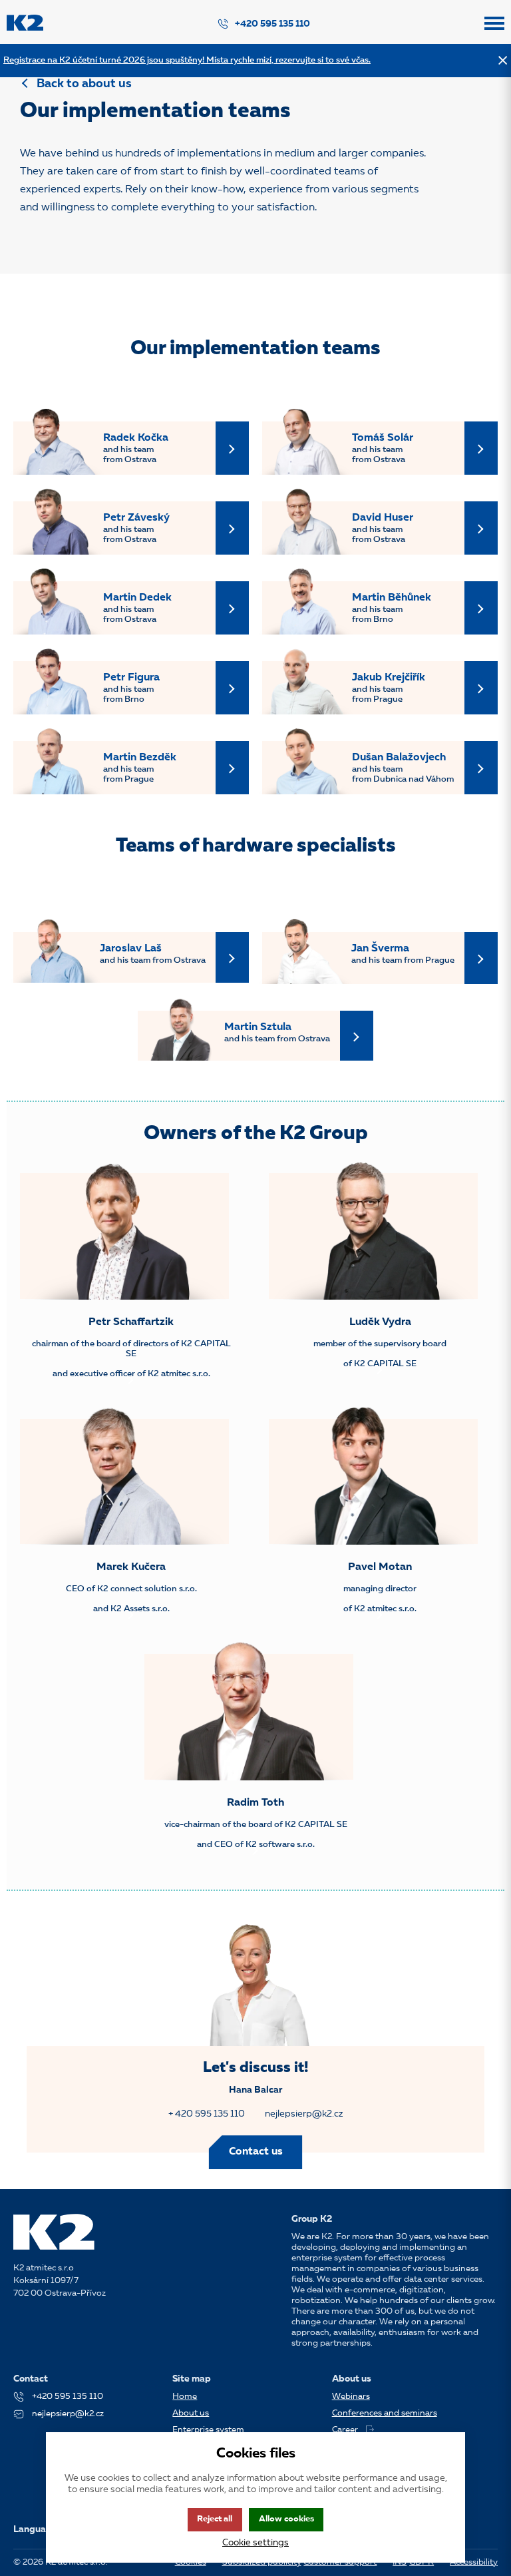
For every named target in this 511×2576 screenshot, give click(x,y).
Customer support (340, 2562)
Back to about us (84, 84)
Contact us (256, 2152)
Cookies (191, 2562)
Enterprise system (208, 2430)
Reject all (215, 2519)
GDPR (422, 2562)
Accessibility (474, 2562)
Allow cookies (286, 2519)
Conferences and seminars (385, 2413)
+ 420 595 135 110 (207, 2114)
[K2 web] (25, 29)
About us (191, 2413)
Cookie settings (255, 2543)
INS (400, 2562)
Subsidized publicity (262, 2562)
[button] (494, 29)
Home (185, 2397)
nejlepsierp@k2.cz (304, 2114)
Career (345, 2430)
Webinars (351, 2397)
